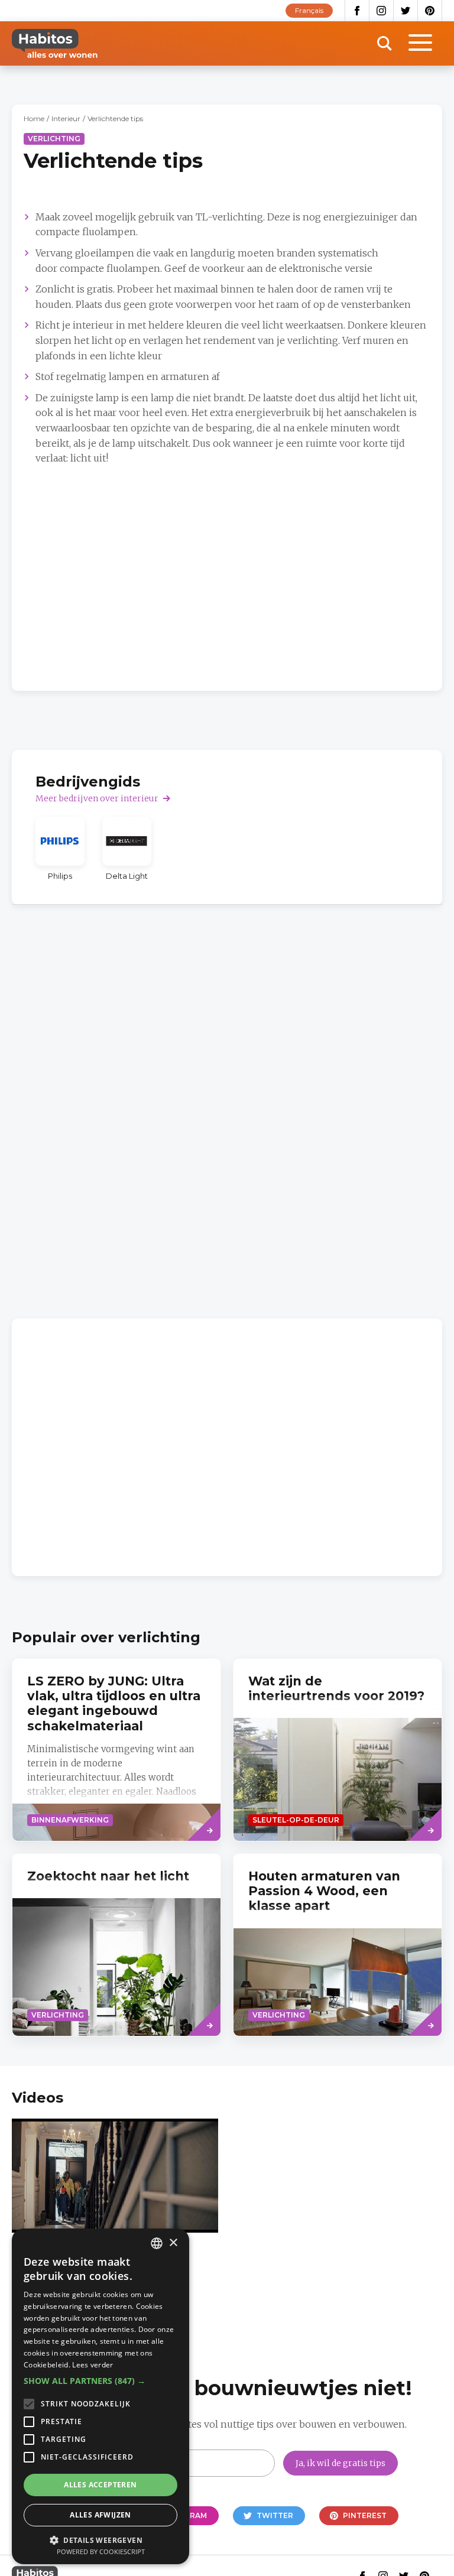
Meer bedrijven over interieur (97, 798)
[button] (100, 2381)
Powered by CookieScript (101, 2551)
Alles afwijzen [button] (100, 2515)
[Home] (55, 43)
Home (34, 118)
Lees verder (93, 2365)
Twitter (406, 11)
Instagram (382, 11)
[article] (60, 849)
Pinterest (430, 11)
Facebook (357, 11)
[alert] (100, 2396)
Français (309, 10)
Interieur (66, 118)
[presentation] (338, 1750)
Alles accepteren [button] (100, 2485)
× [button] (173, 2243)
